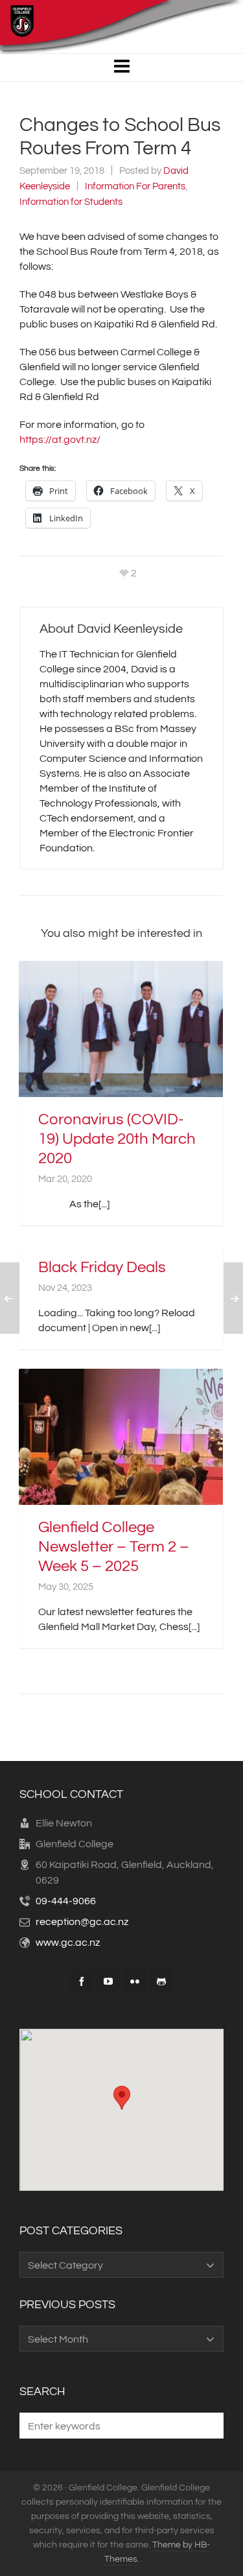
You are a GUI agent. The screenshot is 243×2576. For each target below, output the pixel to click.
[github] (161, 1981)
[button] (207, 2426)
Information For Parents (135, 186)
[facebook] (82, 1981)
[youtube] (108, 1981)
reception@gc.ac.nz (82, 1922)
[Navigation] (121, 67)
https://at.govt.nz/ (60, 440)
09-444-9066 (66, 1901)
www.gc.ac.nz (68, 1943)
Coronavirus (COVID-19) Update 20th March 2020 (117, 1139)
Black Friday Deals (102, 1267)
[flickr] (135, 1981)
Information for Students (71, 202)
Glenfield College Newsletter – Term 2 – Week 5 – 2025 (114, 1547)
